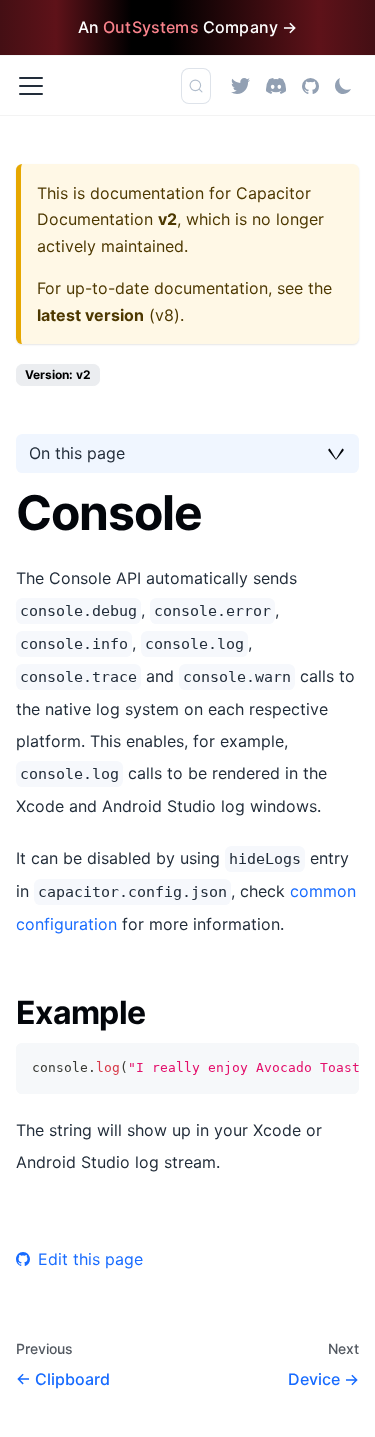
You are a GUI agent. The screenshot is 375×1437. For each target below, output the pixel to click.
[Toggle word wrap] (298, 1068)
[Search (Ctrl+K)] (196, 86)
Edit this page (90, 1259)
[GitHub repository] (310, 85)
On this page (77, 453)
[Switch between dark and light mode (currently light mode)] (343, 86)
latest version (90, 315)
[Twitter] (240, 85)
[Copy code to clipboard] (334, 1068)
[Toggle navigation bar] (31, 86)
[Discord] (276, 85)
